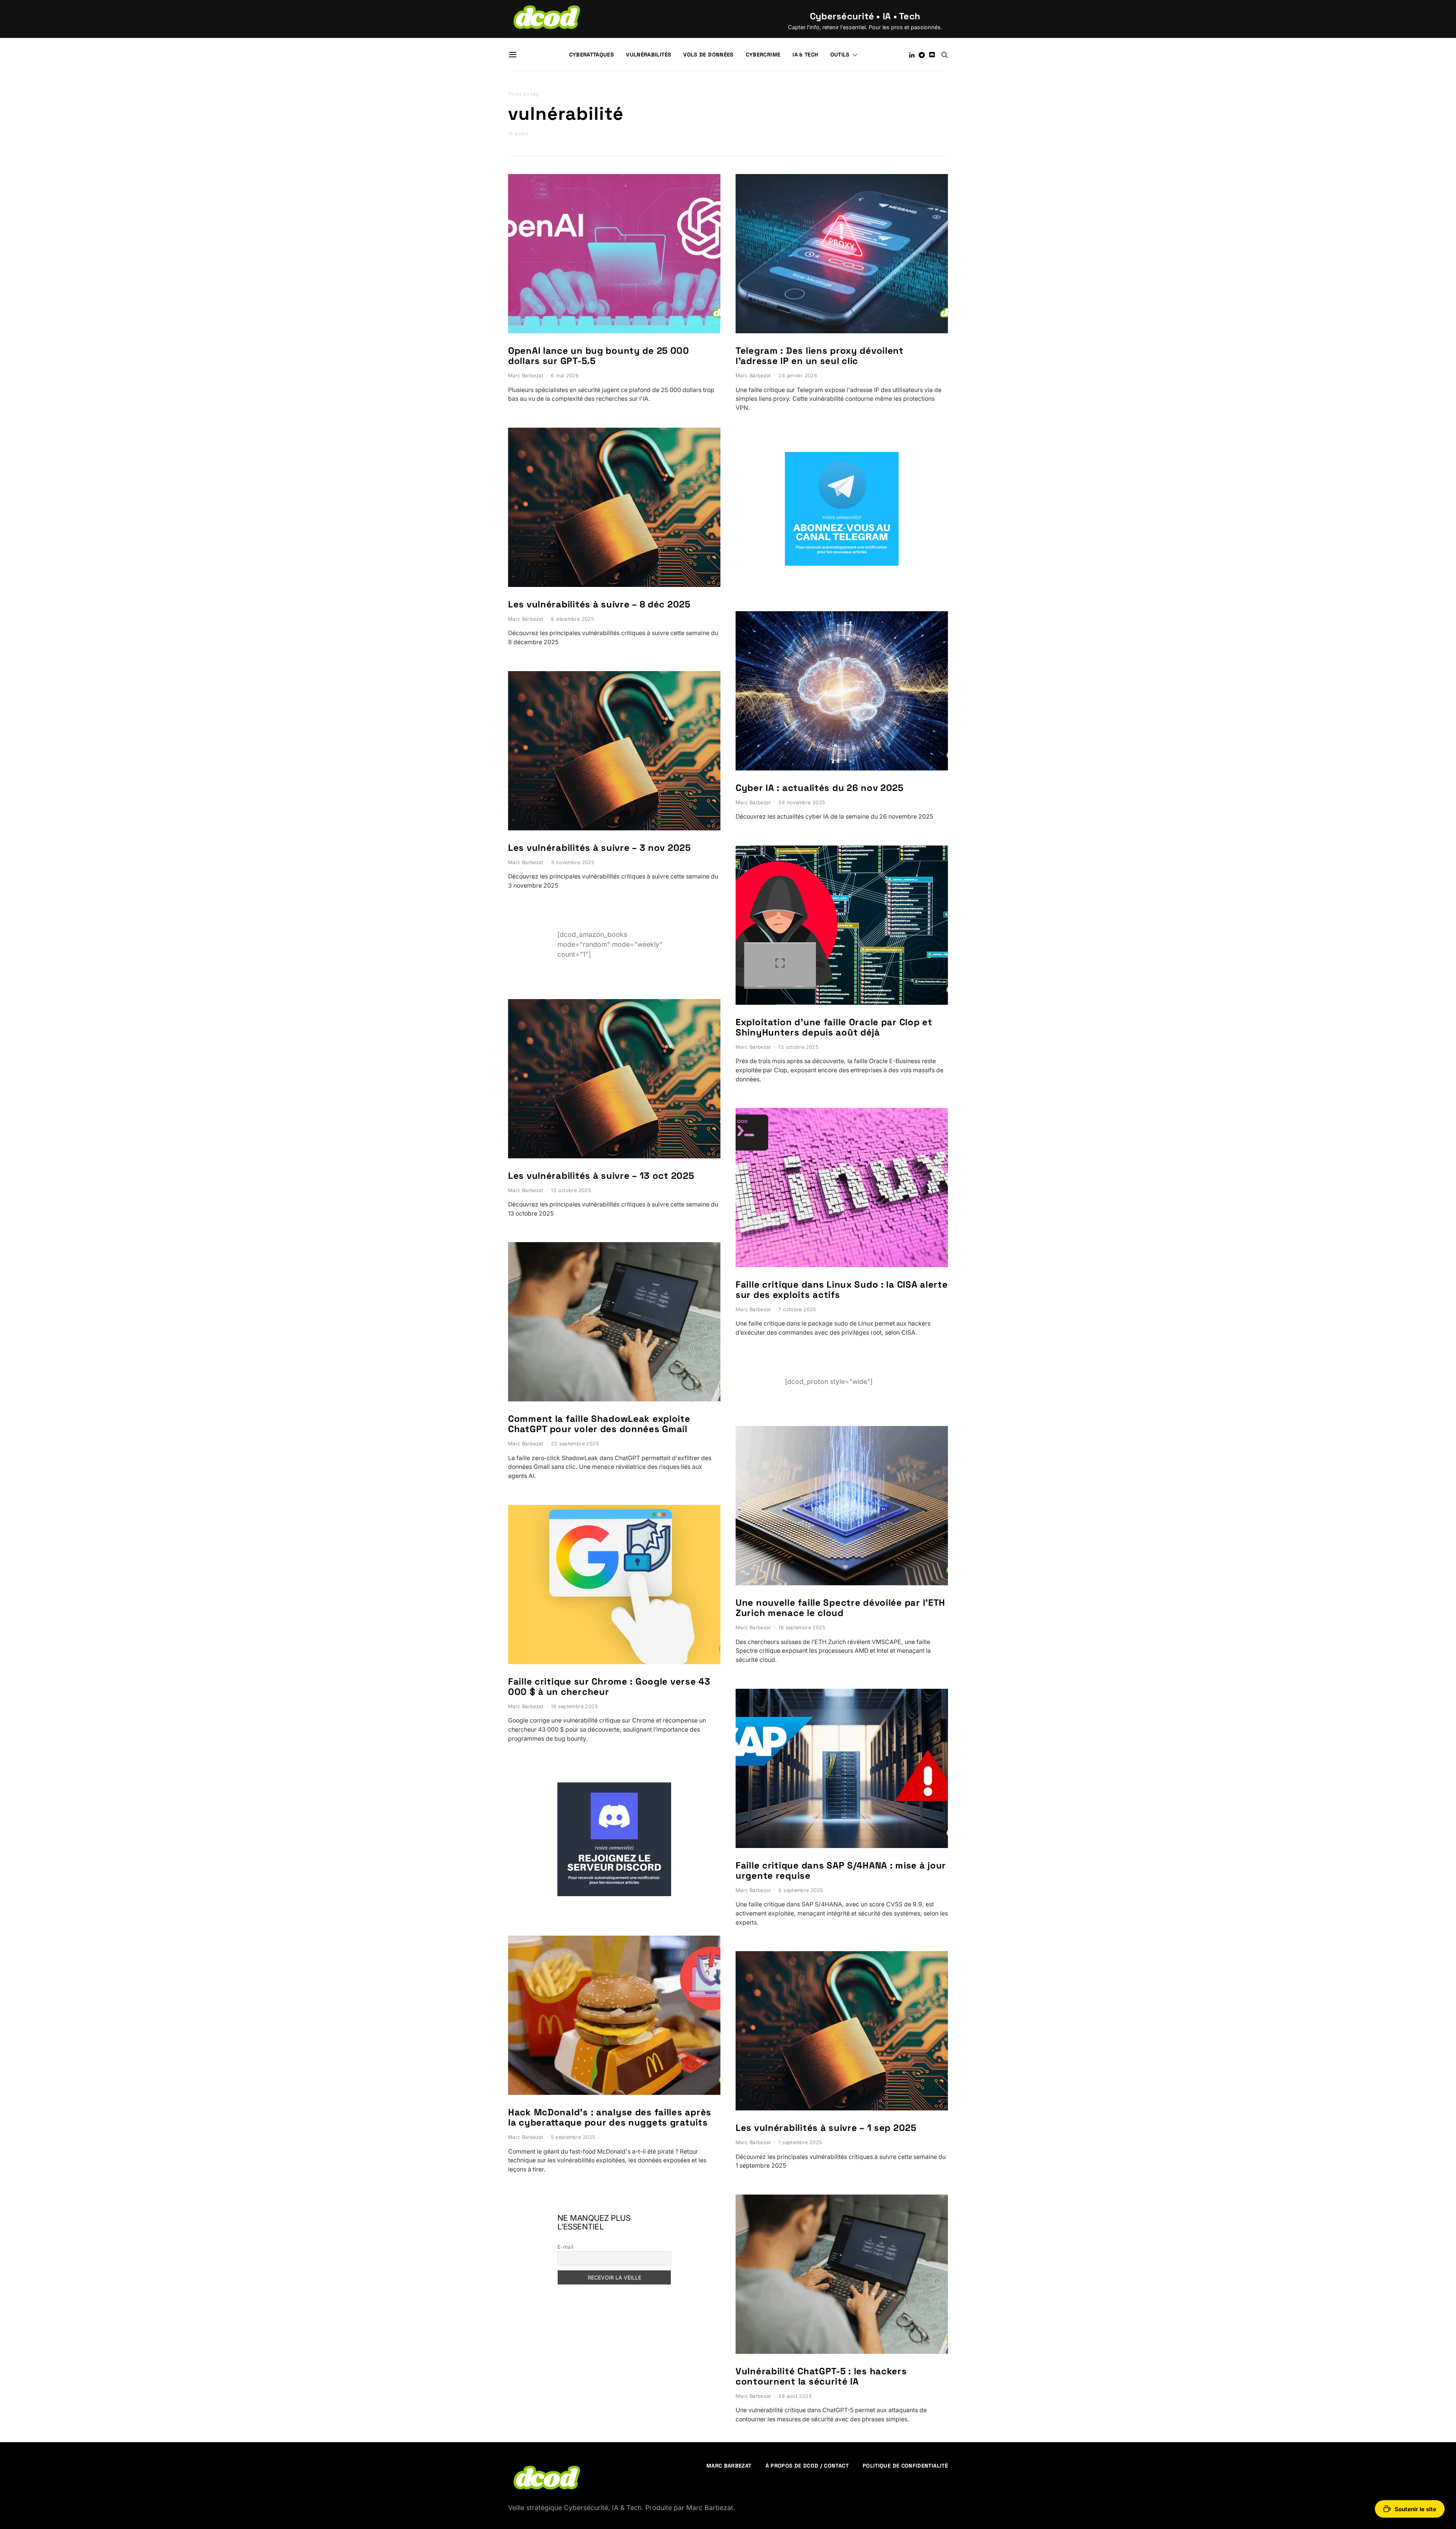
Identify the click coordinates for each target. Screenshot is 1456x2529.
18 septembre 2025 (802, 1628)
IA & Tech (805, 55)
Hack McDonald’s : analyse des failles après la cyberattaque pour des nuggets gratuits (610, 2117)
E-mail (566, 2247)
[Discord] (932, 55)
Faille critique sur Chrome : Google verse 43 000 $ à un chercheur (609, 1687)
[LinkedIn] (912, 55)
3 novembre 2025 (573, 862)
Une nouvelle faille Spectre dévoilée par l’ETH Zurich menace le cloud (840, 1608)
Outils (840, 55)
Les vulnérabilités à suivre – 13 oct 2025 (601, 1176)
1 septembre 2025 (800, 2142)
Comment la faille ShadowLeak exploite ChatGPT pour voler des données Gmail (599, 1424)
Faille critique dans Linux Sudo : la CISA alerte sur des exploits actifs (842, 1290)
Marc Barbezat (526, 376)
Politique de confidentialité (905, 2466)
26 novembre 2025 (802, 802)
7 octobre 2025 (797, 1309)
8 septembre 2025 (801, 1890)
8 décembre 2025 (572, 619)
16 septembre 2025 (574, 1706)
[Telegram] (922, 55)
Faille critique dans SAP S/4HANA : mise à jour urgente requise (841, 1870)
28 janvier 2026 (798, 376)
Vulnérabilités (649, 55)
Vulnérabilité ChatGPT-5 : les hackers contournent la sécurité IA (821, 2376)
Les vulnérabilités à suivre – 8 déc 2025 (599, 604)
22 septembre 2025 (575, 1444)
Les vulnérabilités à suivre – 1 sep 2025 (826, 2128)
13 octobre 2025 (571, 1190)
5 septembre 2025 (573, 2137)
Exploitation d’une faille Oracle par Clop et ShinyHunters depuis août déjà (834, 1027)
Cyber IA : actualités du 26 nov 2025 (820, 788)
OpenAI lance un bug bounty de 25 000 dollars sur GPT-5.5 (599, 356)
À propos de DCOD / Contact (807, 2466)
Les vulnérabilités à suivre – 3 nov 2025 (599, 848)
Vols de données (708, 55)
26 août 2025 (795, 2396)
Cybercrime (763, 55)
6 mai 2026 (565, 376)
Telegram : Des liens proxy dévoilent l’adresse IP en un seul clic (820, 356)
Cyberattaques (592, 55)
